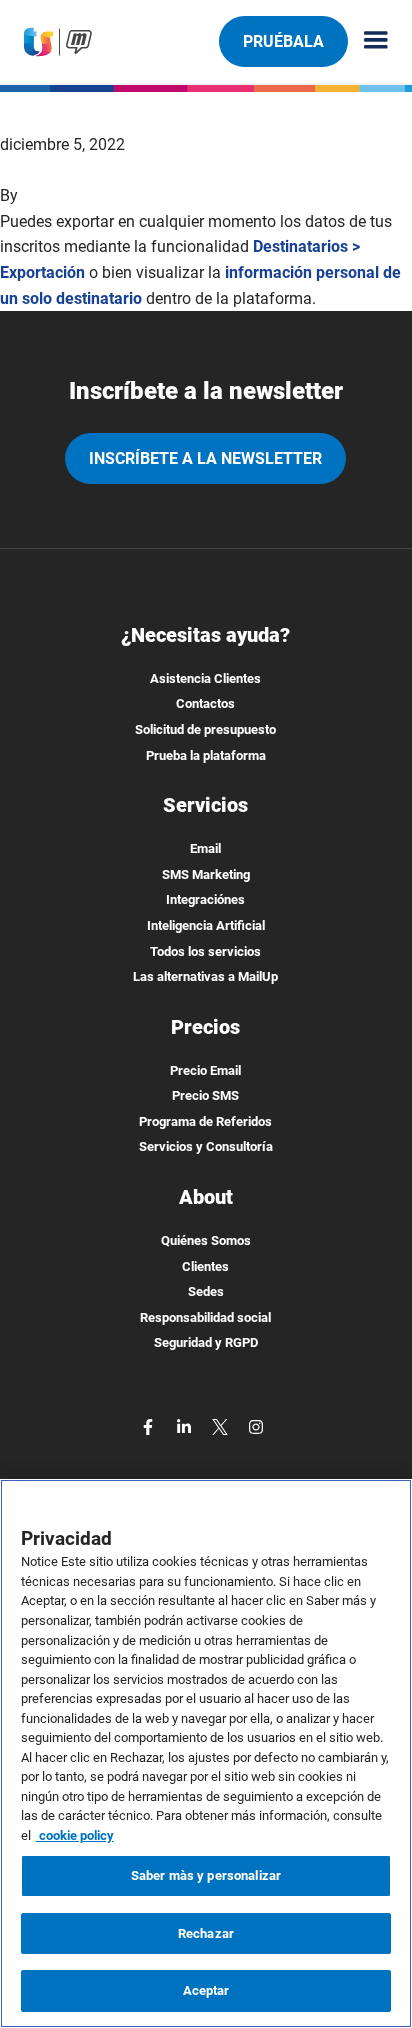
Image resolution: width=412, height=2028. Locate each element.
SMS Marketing (206, 874)
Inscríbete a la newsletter (205, 458)
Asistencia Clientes (205, 678)
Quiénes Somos (206, 1240)
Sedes (206, 1291)
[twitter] (222, 1425)
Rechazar (206, 1933)
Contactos (205, 703)
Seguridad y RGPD (206, 1342)
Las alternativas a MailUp (205, 976)
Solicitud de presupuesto (205, 729)
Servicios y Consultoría (206, 1146)
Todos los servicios (205, 951)
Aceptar (206, 1990)
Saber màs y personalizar (206, 1875)
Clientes (205, 1266)
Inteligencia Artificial (206, 925)
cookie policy (75, 1835)
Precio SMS (205, 1095)
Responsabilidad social (205, 1317)
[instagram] (256, 1425)
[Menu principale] (368, 41)
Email (205, 848)
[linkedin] (186, 1425)
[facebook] (150, 1425)
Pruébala (283, 41)
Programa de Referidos (205, 1121)
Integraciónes (205, 899)
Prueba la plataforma (206, 755)
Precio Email (205, 1070)
